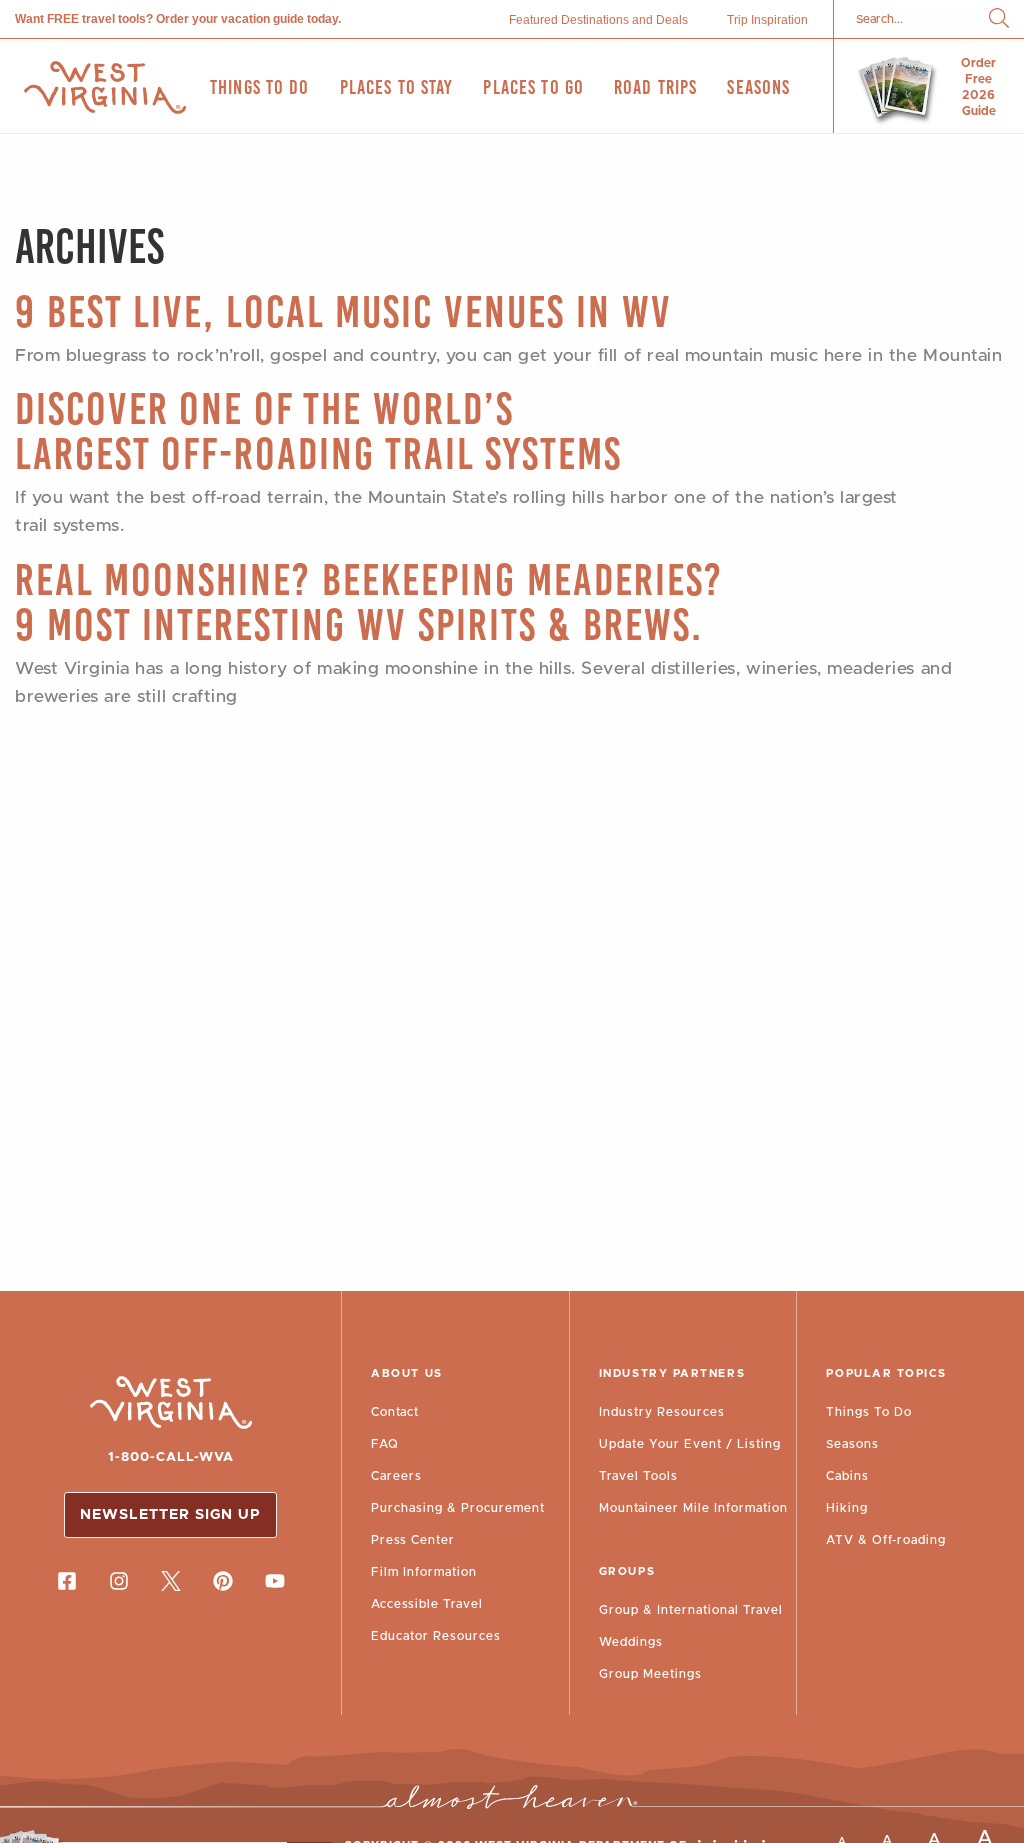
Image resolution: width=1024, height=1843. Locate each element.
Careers (396, 1476)
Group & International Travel (691, 1610)
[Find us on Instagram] (119, 1581)
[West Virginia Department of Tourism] (105, 87)
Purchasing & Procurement (458, 1508)
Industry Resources (662, 1412)
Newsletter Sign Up (170, 1515)
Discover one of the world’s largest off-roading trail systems (318, 431)
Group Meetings (650, 1674)
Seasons (852, 1444)
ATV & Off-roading (886, 1540)
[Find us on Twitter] (171, 1581)
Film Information (424, 1572)
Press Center (413, 1540)
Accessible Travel (427, 1604)
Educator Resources (436, 1636)
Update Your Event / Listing (690, 1444)
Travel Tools (638, 1476)
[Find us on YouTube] (275, 1581)
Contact (395, 1412)
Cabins (847, 1476)
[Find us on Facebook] (67, 1581)
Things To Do (869, 1412)
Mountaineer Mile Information (693, 1508)
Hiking (847, 1508)
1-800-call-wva (171, 1457)
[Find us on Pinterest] (223, 1581)
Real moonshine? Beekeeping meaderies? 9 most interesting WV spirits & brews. (369, 602)
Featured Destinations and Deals (598, 20)
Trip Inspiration (767, 20)
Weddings (631, 1642)
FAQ (385, 1444)
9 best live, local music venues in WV (343, 311)
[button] (999, 19)
